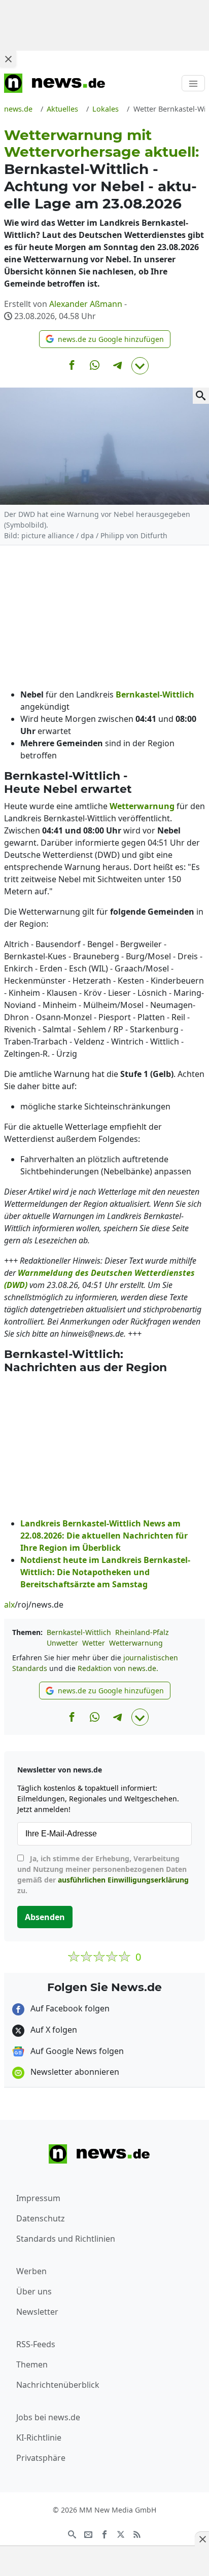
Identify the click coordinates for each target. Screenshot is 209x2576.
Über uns (34, 2291)
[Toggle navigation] (193, 83)
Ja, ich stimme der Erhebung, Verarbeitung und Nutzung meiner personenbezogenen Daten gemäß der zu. (103, 1874)
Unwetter (62, 1643)
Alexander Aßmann (86, 304)
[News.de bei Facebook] (104, 2533)
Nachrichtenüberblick (58, 2385)
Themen (32, 2364)
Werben (31, 2271)
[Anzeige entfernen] (202, 2539)
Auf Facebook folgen (69, 2008)
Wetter (94, 1643)
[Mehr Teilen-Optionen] (140, 366)
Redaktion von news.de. (118, 1668)
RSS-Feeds (36, 2344)
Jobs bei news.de (48, 2417)
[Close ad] (8, 59)
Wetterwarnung (136, 1643)
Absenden (45, 1917)
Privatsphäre (41, 2458)
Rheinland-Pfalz (142, 1632)
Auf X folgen (53, 2030)
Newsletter (37, 2312)
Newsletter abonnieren (74, 2072)
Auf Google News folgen (76, 2051)
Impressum (38, 2198)
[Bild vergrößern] (201, 396)
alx (9, 1605)
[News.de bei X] (121, 2533)
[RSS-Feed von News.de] (137, 2533)
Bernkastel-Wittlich (79, 1632)
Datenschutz (41, 2218)
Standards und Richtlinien (66, 2239)
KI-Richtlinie (39, 2438)
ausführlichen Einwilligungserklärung (123, 1880)
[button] (105, 339)
